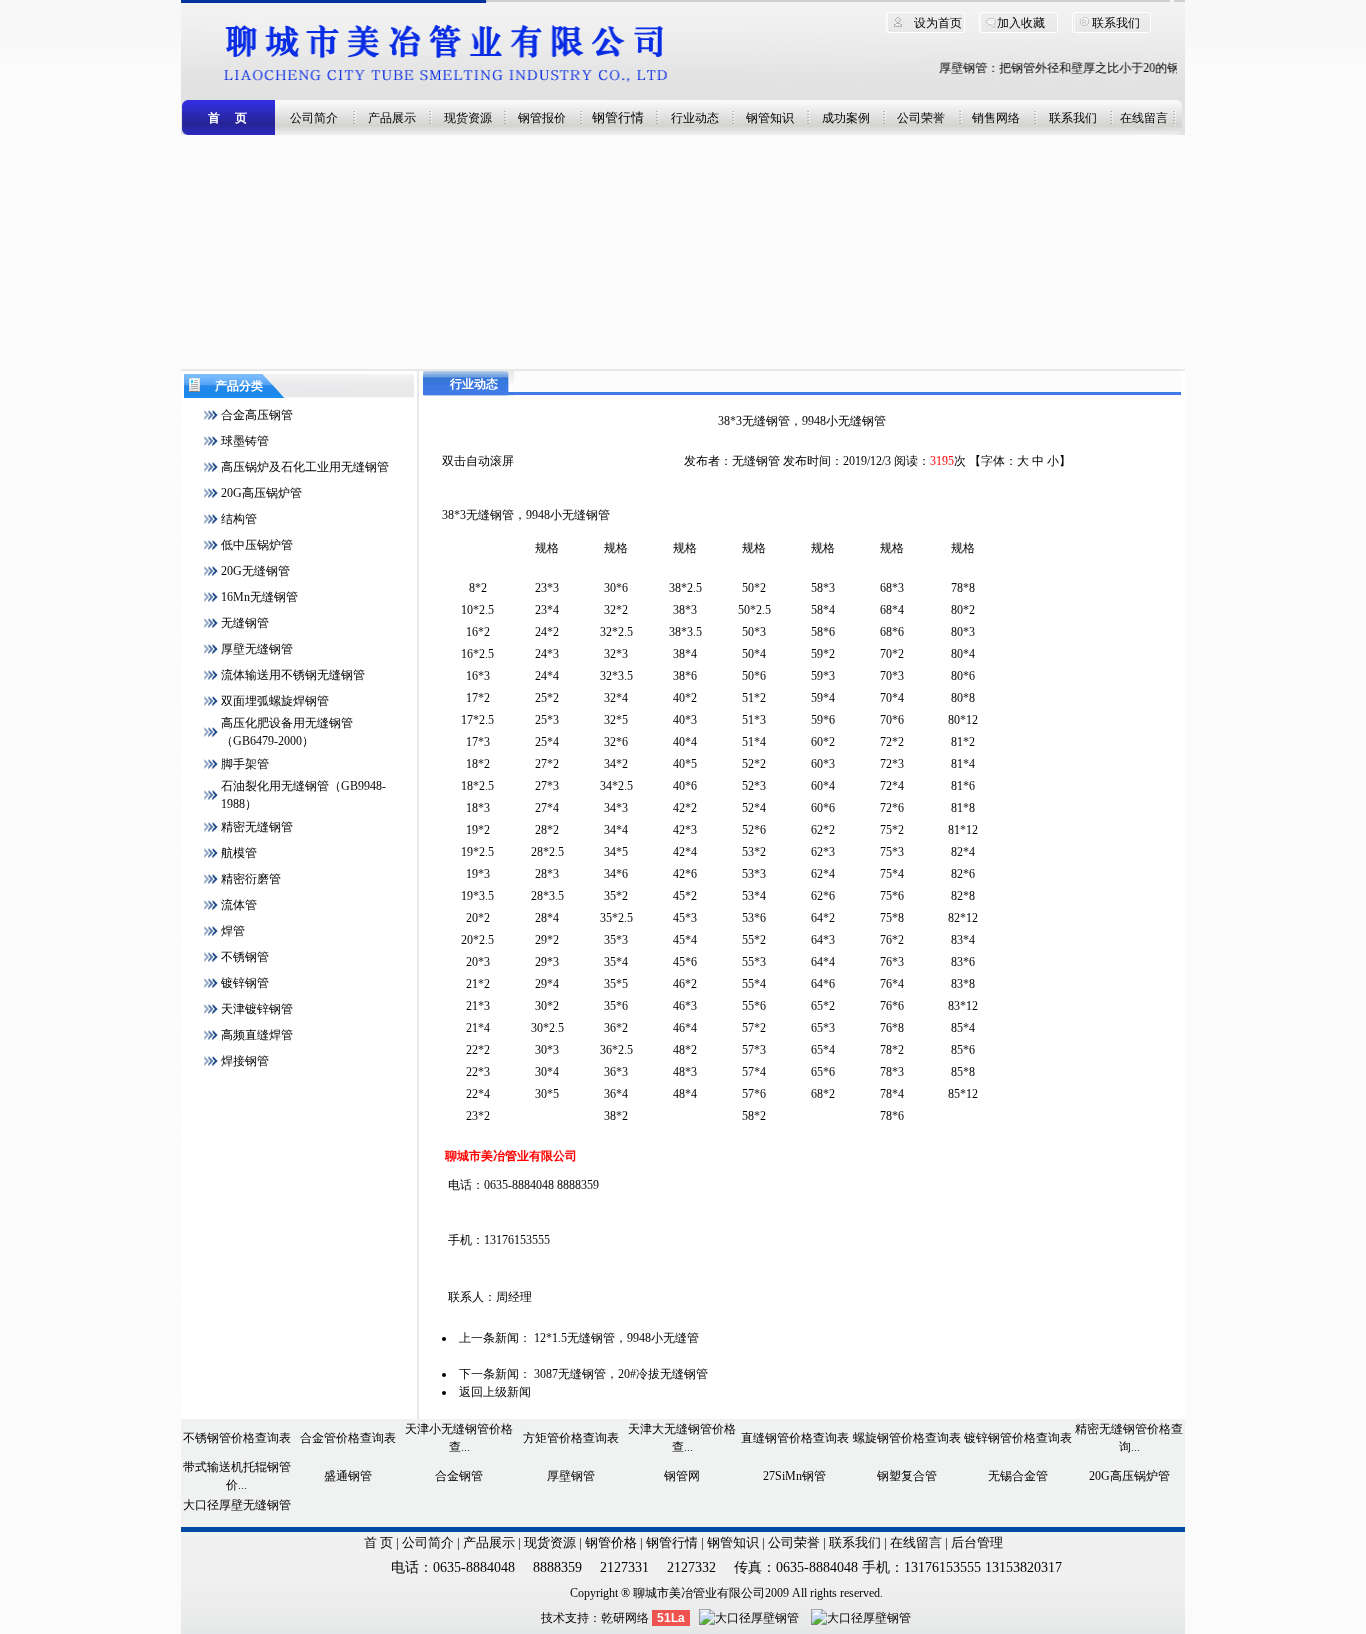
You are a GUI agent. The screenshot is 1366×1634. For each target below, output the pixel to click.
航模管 (239, 853)
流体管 (239, 905)
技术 (553, 1618)
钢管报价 (542, 118)
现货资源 (468, 118)
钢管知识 (770, 118)
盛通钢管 (348, 1476)
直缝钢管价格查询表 (795, 1438)
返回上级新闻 (495, 1392)
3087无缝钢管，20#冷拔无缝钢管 (621, 1374)
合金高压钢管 (257, 415)
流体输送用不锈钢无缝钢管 (293, 675)
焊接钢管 (245, 1061)
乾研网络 (625, 1618)
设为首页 (938, 23)
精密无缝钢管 (257, 827)
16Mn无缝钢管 (259, 597)
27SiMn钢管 (794, 1476)
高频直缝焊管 (257, 1035)
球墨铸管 (245, 441)
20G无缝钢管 (255, 571)
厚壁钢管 (571, 1476)
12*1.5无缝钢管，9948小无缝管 (616, 1338)
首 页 (378, 1542)
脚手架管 (245, 764)
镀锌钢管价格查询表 (1018, 1438)
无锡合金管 (1018, 1476)
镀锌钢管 (245, 983)
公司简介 (314, 118)
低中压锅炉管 (257, 545)
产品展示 (392, 118)
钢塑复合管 (907, 1476)
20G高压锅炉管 (261, 493)
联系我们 (1116, 23)
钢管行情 (618, 117)
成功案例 (846, 118)
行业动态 (695, 118)
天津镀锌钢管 (257, 1009)
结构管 (239, 519)
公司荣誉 (921, 118)
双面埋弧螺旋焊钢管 (275, 701)
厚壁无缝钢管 (257, 649)
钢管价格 (611, 1542)
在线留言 (1144, 118)
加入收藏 (1021, 23)
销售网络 (996, 118)
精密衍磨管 (251, 879)
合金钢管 (459, 1476)
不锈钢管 (245, 957)
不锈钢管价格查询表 (237, 1438)
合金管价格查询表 (348, 1438)
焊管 (233, 931)
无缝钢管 (245, 623)
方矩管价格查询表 (571, 1438)
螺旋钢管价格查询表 (907, 1438)
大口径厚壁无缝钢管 (237, 1505)
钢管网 (682, 1476)
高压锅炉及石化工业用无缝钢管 (305, 467)
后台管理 (977, 1542)
